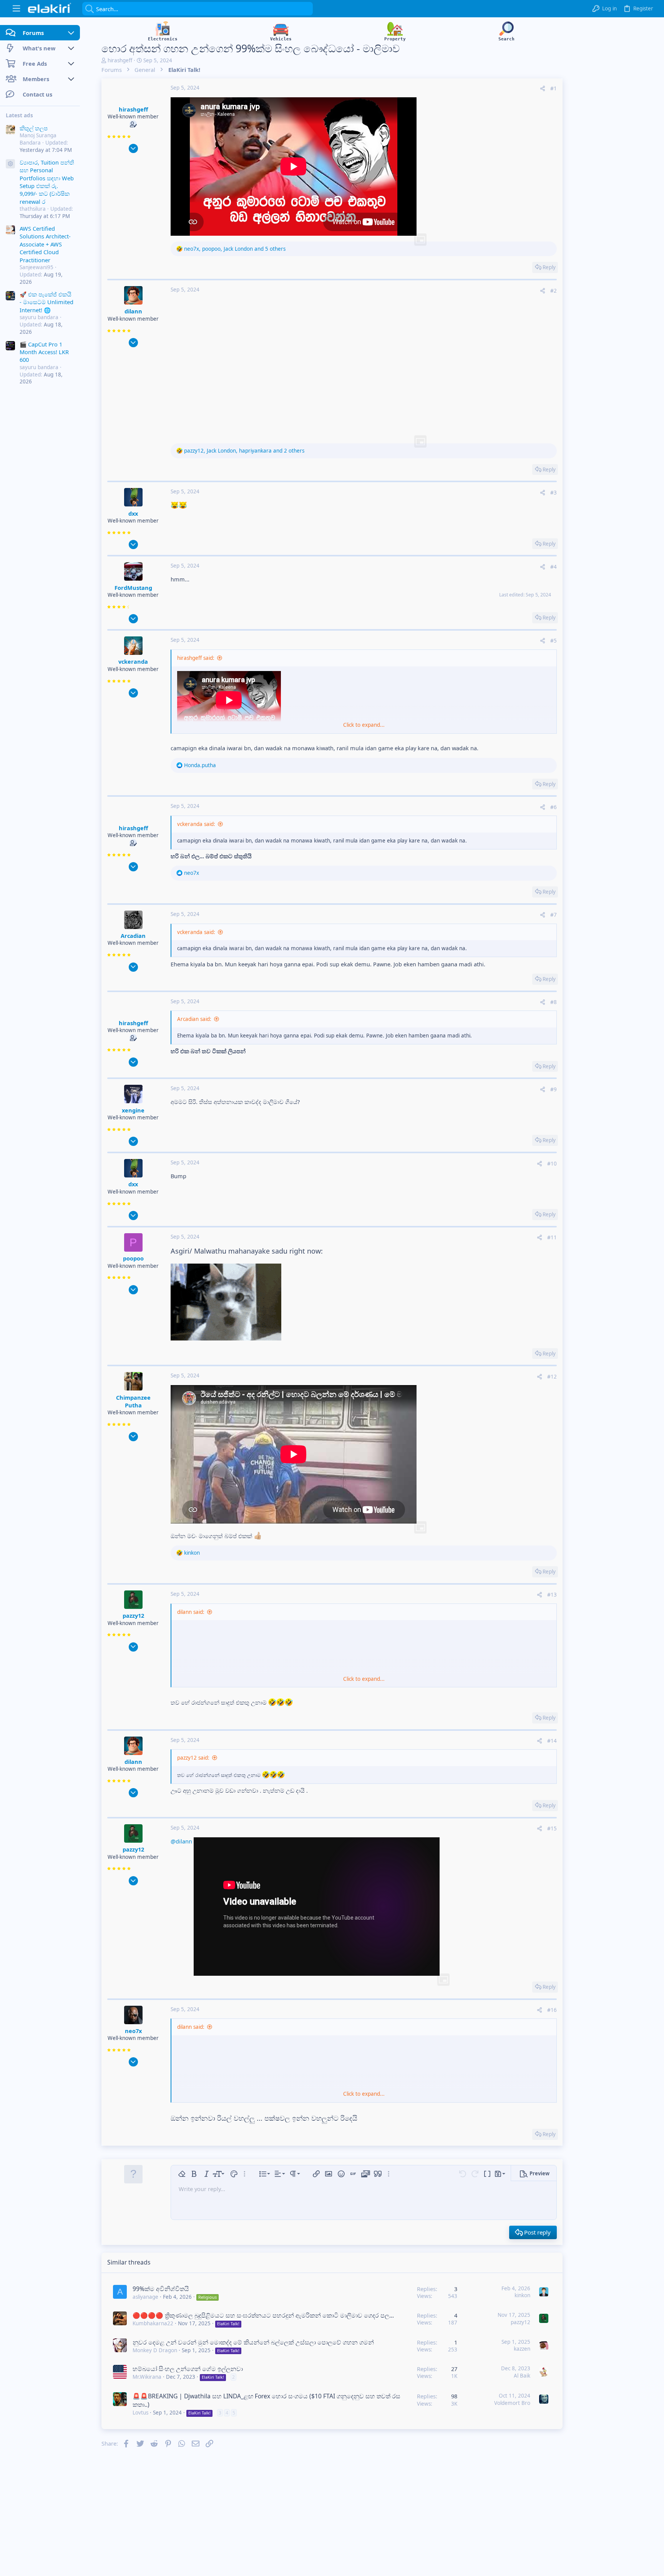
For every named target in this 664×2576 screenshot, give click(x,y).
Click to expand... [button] (364, 725)
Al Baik (522, 2376)
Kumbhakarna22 (153, 2323)
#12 (552, 1377)
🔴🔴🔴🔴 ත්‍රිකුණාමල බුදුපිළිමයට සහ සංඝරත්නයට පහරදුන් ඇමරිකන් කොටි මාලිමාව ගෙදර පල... (263, 2315)
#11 (552, 1237)
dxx (133, 513)
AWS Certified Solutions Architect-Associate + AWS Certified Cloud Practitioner (45, 244)
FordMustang (133, 588)
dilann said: (191, 1612)
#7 (554, 915)
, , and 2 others (244, 451)
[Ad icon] (10, 164)
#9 (554, 1089)
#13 (552, 1595)
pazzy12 (133, 1615)
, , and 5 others (235, 249)
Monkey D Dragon (155, 2350)
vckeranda (133, 661)
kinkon (522, 2295)
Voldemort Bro (512, 2403)
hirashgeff (120, 60)
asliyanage (145, 2297)
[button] (16, 9)
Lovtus (140, 2413)
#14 (552, 1741)
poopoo (133, 1258)
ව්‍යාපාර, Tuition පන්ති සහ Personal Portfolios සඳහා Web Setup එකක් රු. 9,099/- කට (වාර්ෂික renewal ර (47, 182)
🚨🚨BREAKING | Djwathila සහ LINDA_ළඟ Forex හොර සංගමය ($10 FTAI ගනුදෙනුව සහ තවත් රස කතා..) (266, 2400)
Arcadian (133, 936)
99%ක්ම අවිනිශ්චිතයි (161, 2289)
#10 (552, 1164)
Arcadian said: (194, 1019)
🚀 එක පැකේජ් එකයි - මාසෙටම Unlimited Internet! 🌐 (46, 302)
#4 (554, 567)
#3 (554, 493)
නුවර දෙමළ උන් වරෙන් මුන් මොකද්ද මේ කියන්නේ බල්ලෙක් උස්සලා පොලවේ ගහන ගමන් (253, 2342)
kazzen (522, 2349)
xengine (133, 1110)
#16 (552, 2010)
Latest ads (19, 115)
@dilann (181, 1841)
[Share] (543, 89)
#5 (554, 641)
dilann (133, 311)
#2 (554, 291)
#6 (554, 807)
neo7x (133, 2031)
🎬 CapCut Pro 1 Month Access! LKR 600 (44, 352)
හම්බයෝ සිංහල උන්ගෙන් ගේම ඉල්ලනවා (188, 2369)
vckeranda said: (196, 824)
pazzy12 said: (193, 1758)
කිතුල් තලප (34, 128)
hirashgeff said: (196, 658)
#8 (554, 1002)
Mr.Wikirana (147, 2377)
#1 (554, 88)
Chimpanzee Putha (133, 1401)
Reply (549, 267)
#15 (552, 1828)
